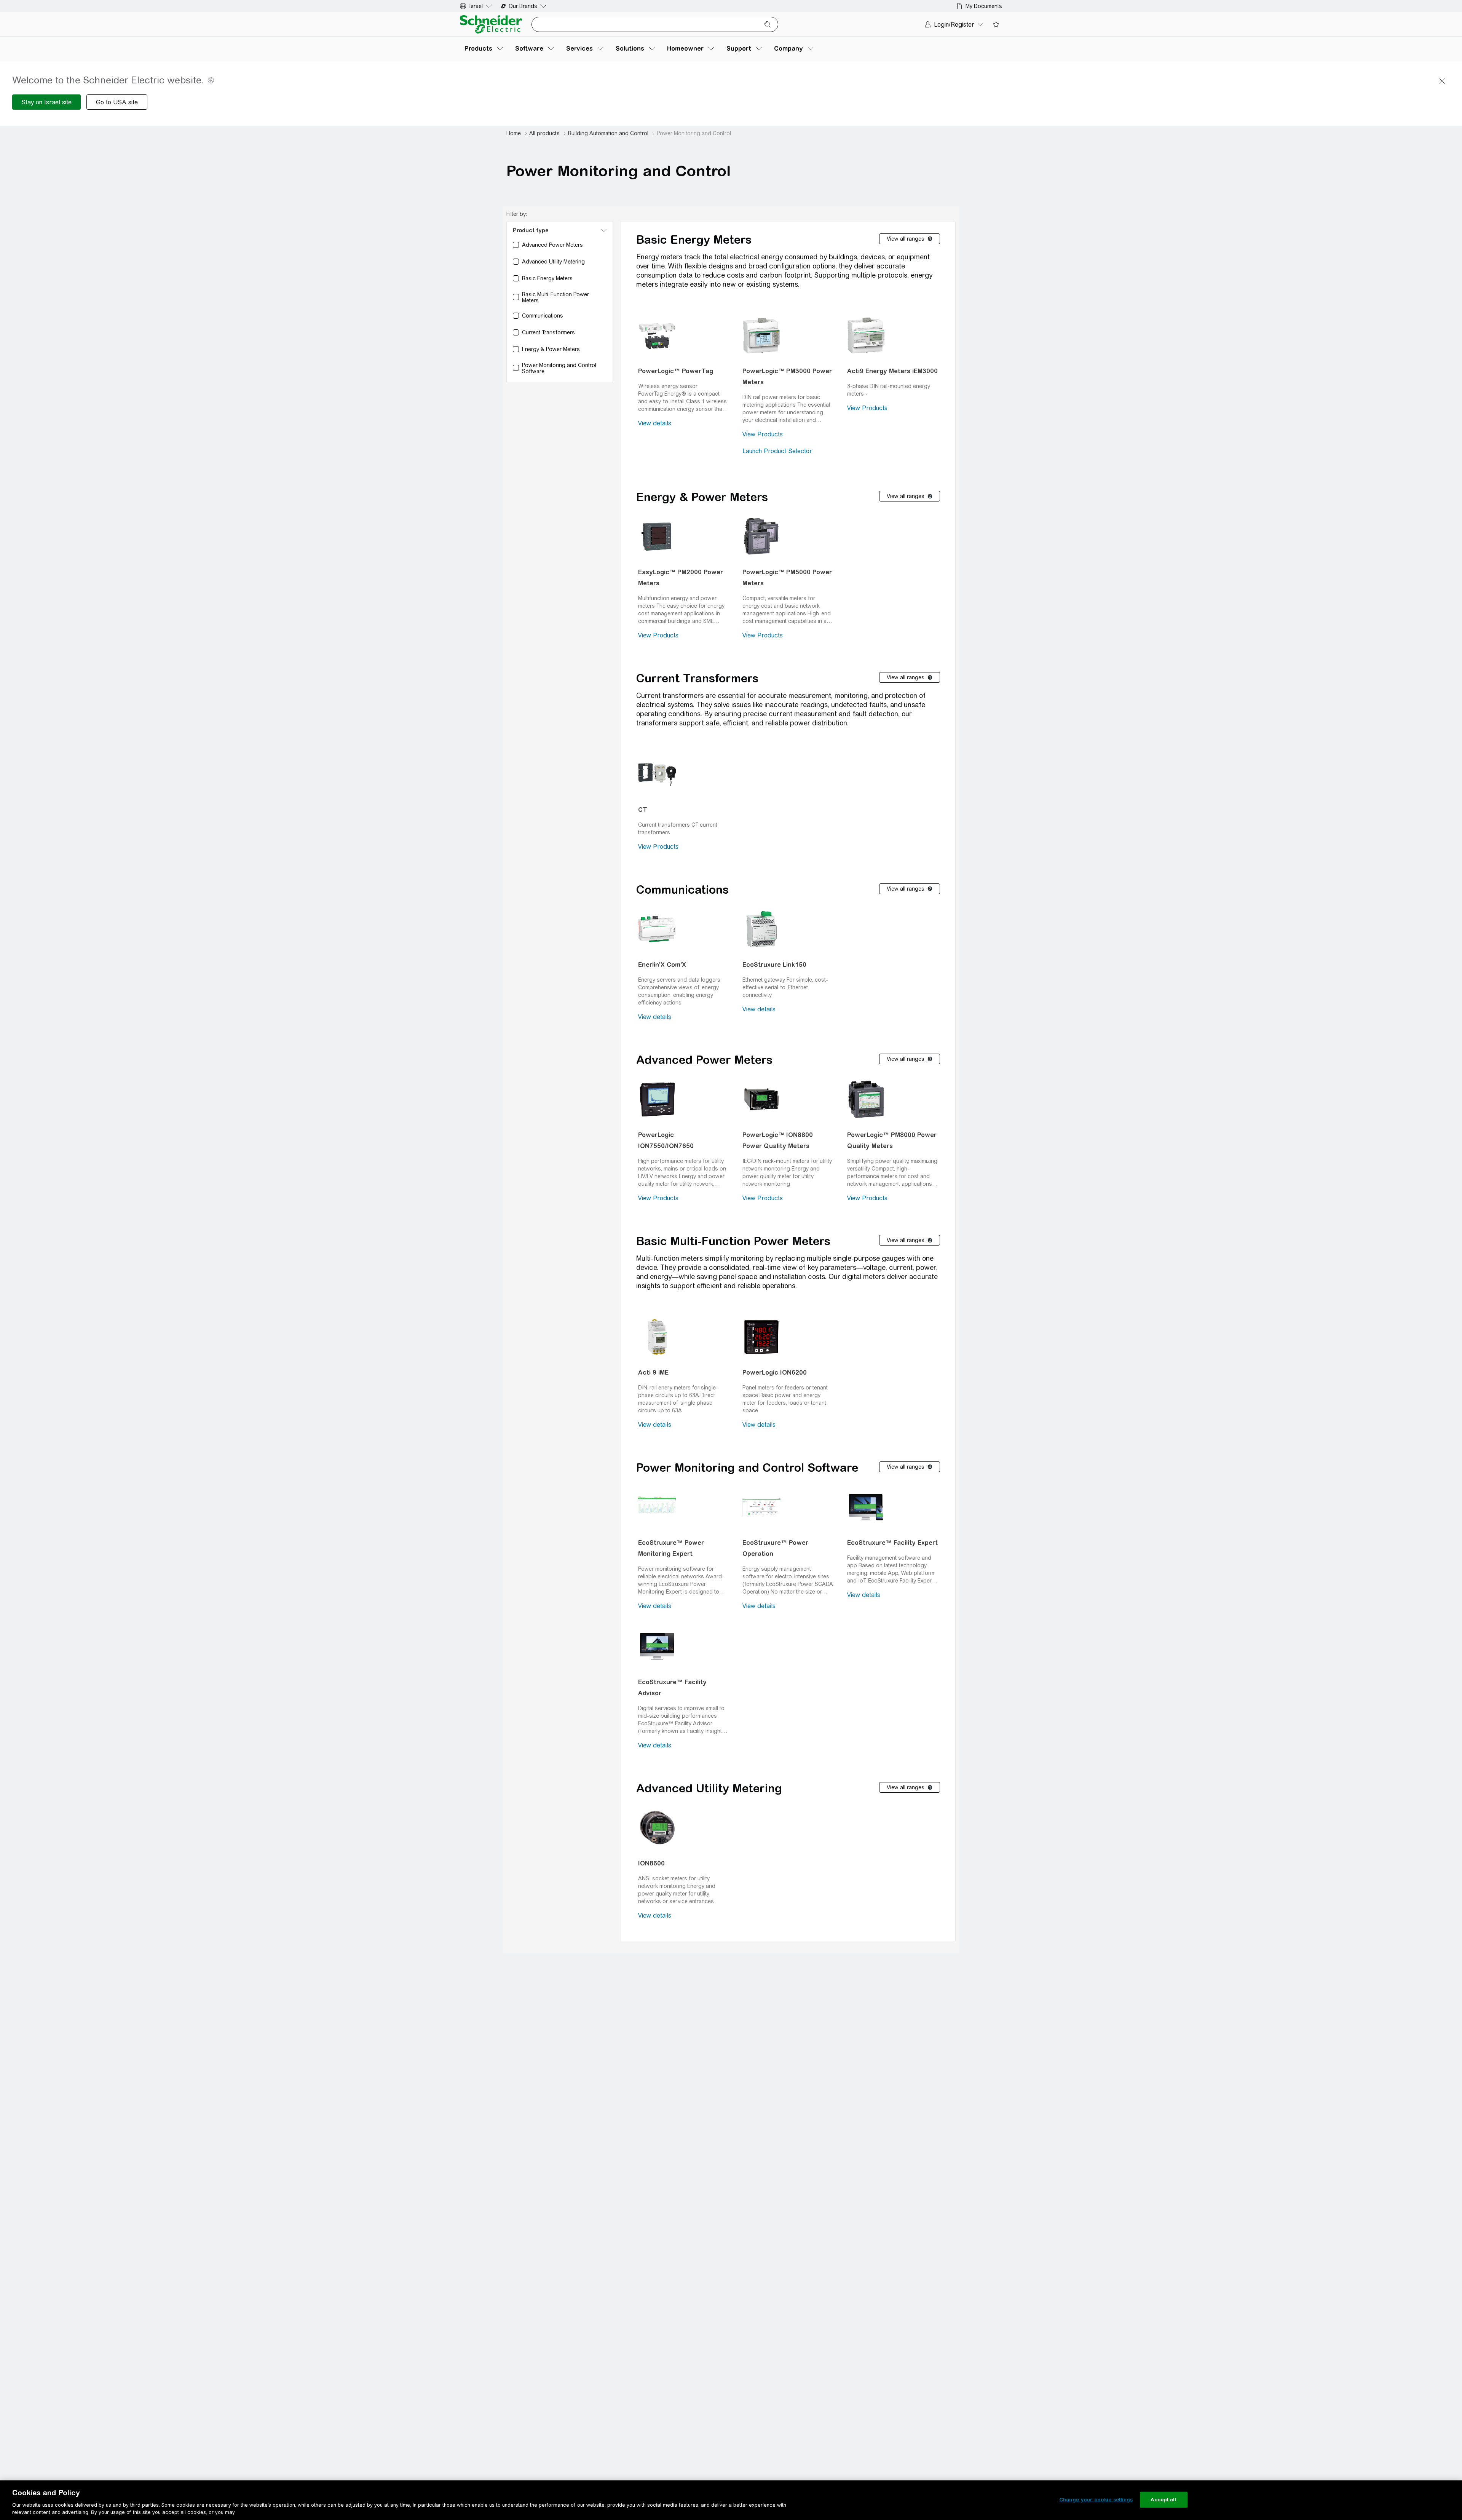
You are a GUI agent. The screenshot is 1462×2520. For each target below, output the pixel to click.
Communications (682, 890)
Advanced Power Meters (704, 1060)
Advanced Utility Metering (709, 1788)
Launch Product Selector (777, 451)
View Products (763, 434)
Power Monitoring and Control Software (747, 1468)
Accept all (1163, 2500)
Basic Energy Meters (694, 240)
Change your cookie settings (1096, 2500)
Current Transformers (697, 678)
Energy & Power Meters (702, 497)
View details (655, 423)
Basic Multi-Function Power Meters (733, 1241)
